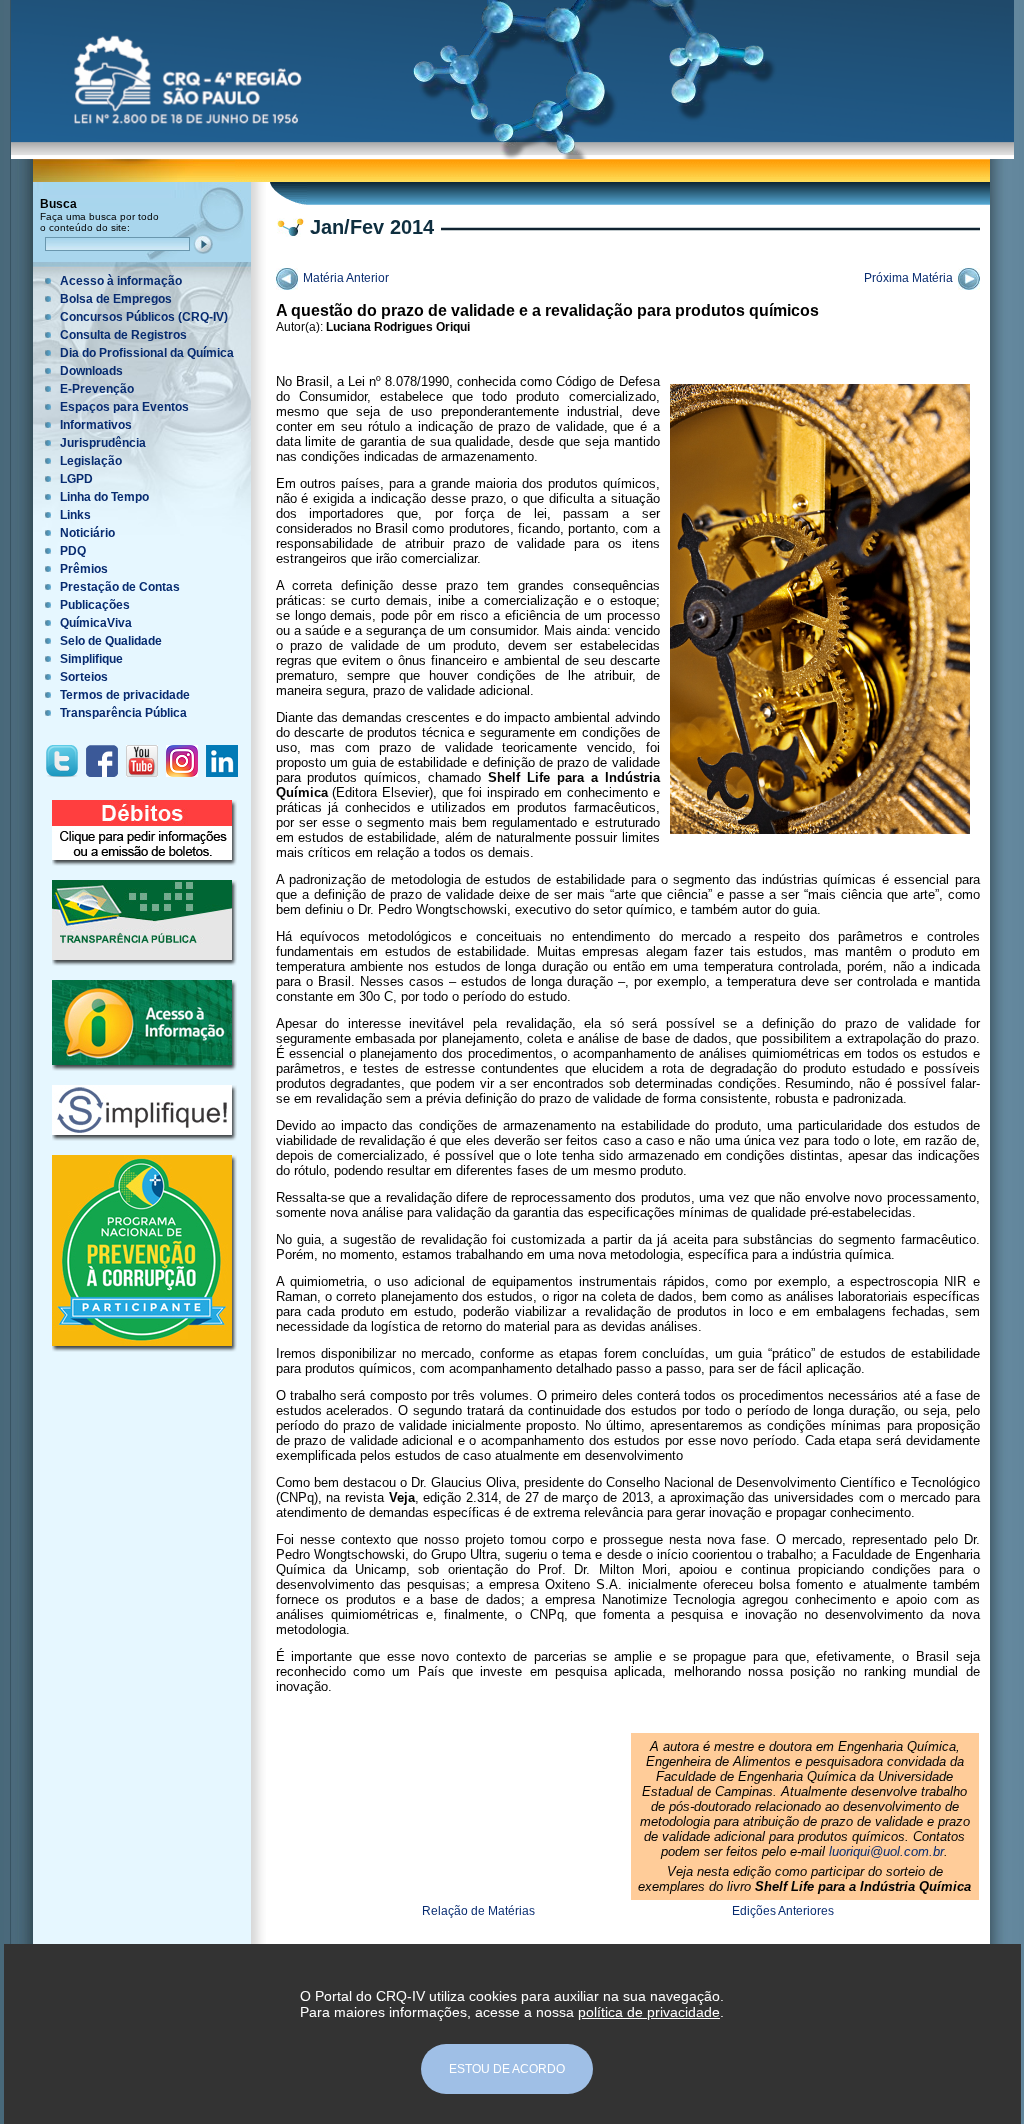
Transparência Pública (123, 713)
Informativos (96, 425)
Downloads (91, 371)
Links (75, 515)
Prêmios (84, 569)
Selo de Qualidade (111, 641)
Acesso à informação (121, 281)
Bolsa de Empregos (116, 299)
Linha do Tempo (104, 497)
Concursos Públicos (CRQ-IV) (144, 317)
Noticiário (87, 533)
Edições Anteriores (783, 1911)
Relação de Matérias (478, 1911)
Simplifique (91, 659)
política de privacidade (649, 2012)
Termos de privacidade (125, 695)
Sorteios (84, 677)
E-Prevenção (97, 389)
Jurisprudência (103, 443)
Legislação (91, 461)
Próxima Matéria (908, 278)
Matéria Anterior (346, 278)
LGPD (76, 479)
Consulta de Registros (123, 335)
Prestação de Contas (120, 587)
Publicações (95, 605)
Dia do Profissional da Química (147, 353)
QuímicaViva (96, 623)
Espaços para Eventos (124, 407)
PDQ (73, 551)
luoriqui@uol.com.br (886, 1851)
